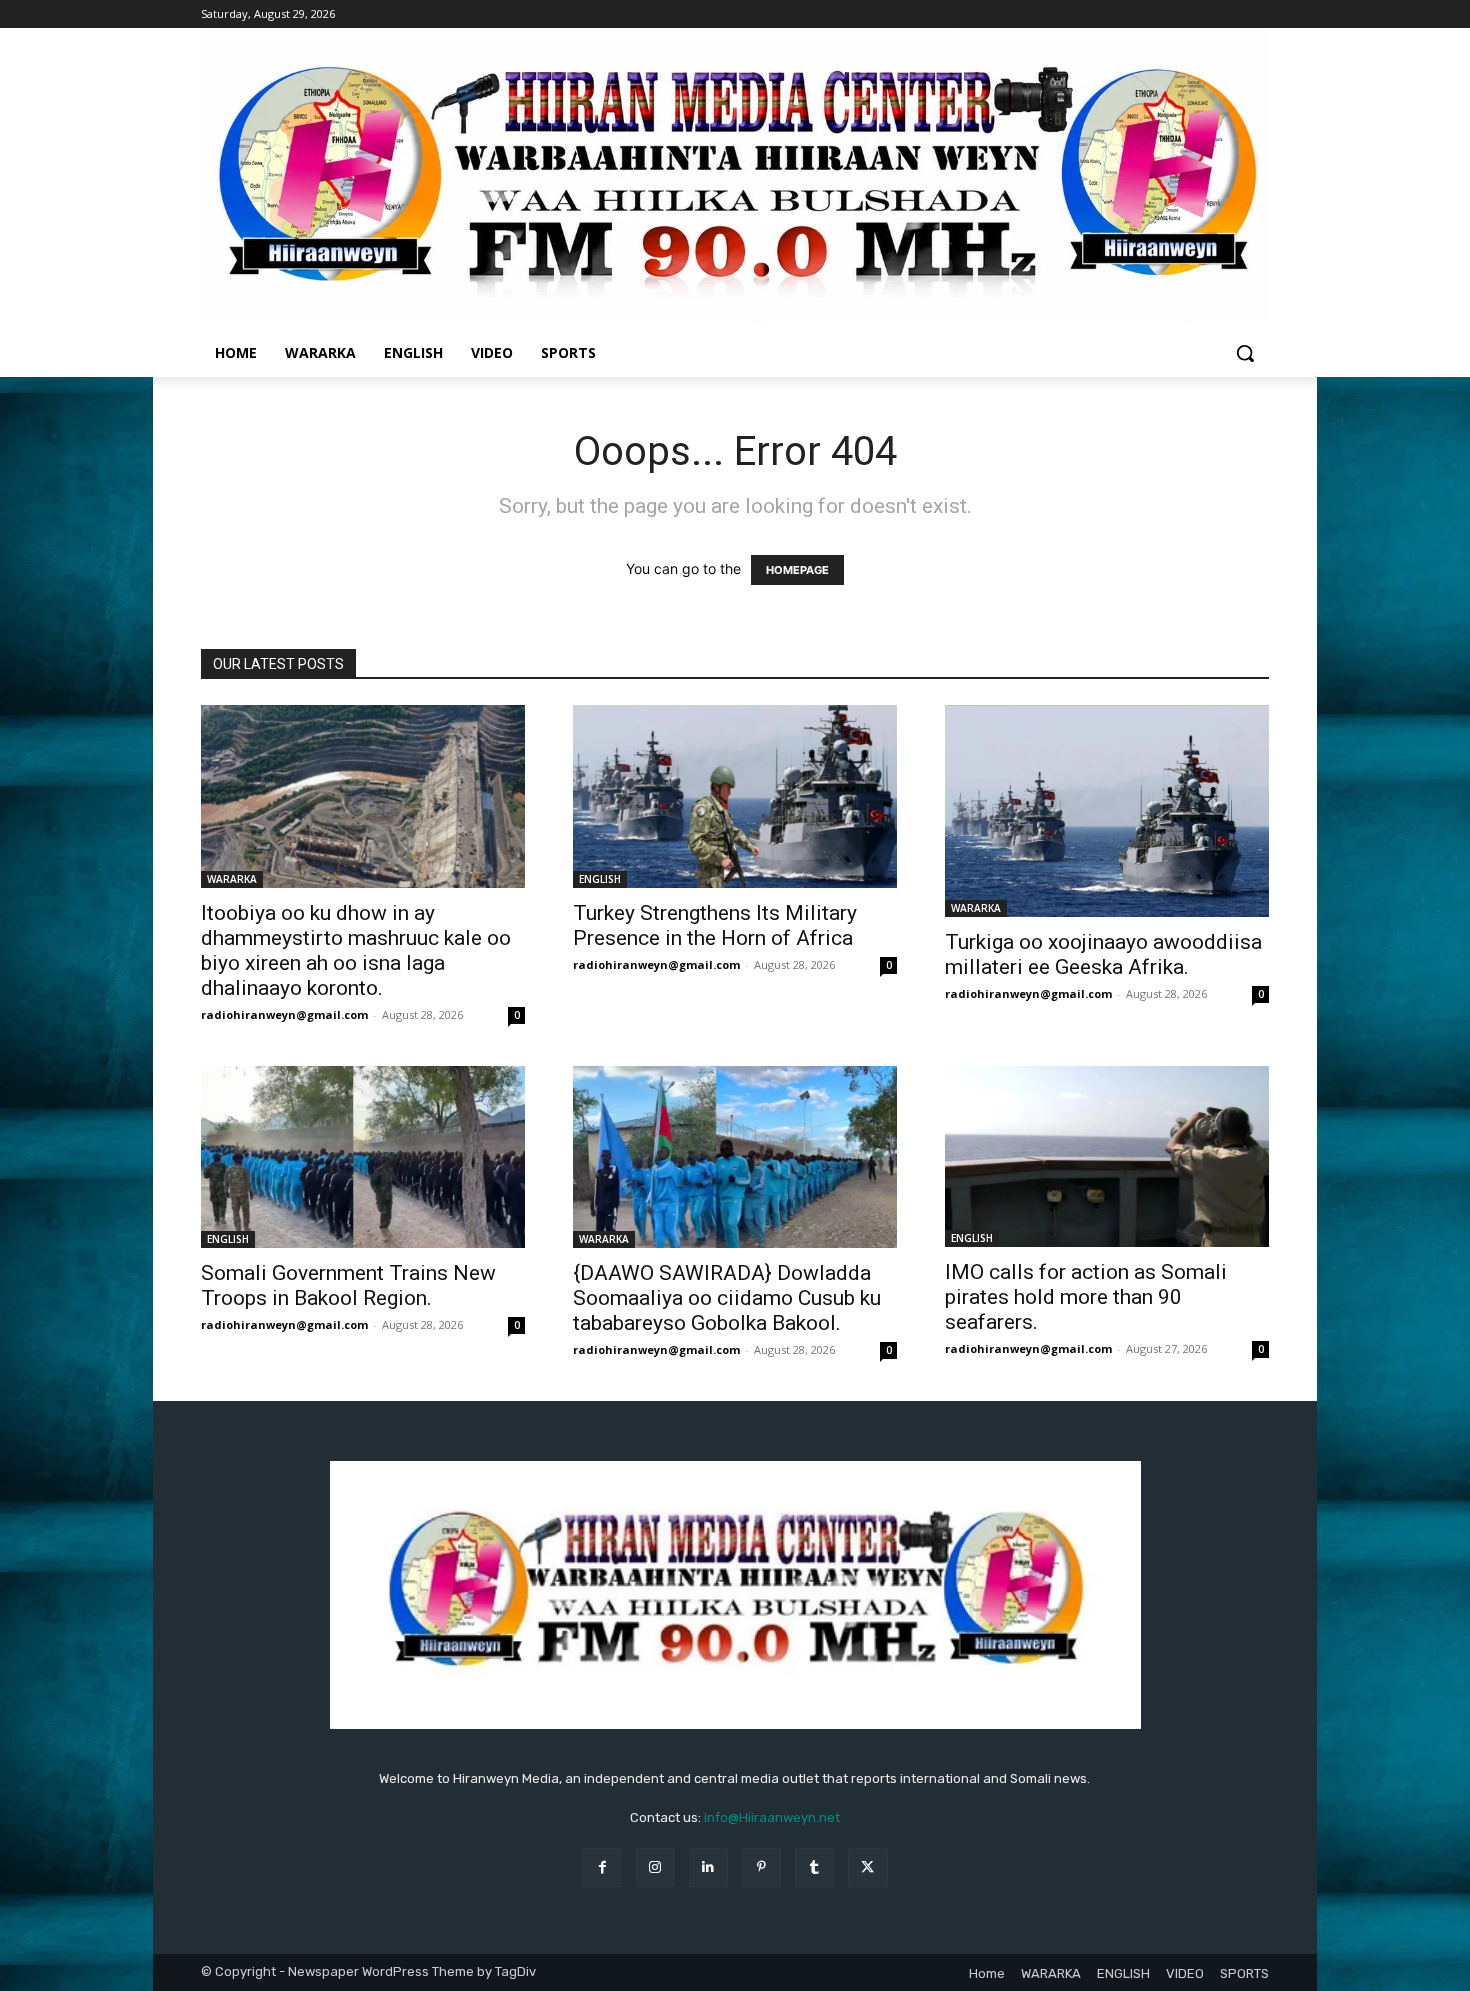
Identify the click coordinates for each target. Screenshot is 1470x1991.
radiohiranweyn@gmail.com (284, 1014)
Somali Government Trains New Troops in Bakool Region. (348, 1285)
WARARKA (232, 879)
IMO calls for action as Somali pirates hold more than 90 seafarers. (1086, 1297)
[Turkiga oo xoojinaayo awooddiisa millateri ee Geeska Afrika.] (1107, 810)
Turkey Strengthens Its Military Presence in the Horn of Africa (715, 925)
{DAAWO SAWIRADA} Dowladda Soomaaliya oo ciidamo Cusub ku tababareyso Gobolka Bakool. (727, 1298)
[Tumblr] (814, 1867)
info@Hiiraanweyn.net (772, 1817)
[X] (867, 1867)
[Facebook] (601, 1867)
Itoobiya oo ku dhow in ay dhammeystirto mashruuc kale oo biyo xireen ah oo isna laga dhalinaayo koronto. (356, 950)
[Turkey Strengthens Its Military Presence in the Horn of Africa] (735, 796)
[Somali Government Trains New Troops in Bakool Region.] (363, 1157)
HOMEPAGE (797, 570)
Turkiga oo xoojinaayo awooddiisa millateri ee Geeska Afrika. (1103, 954)
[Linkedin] (708, 1867)
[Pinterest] (761, 1867)
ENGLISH (600, 879)
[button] (1245, 353)
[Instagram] (655, 1867)
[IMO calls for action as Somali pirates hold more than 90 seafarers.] (1107, 1157)
